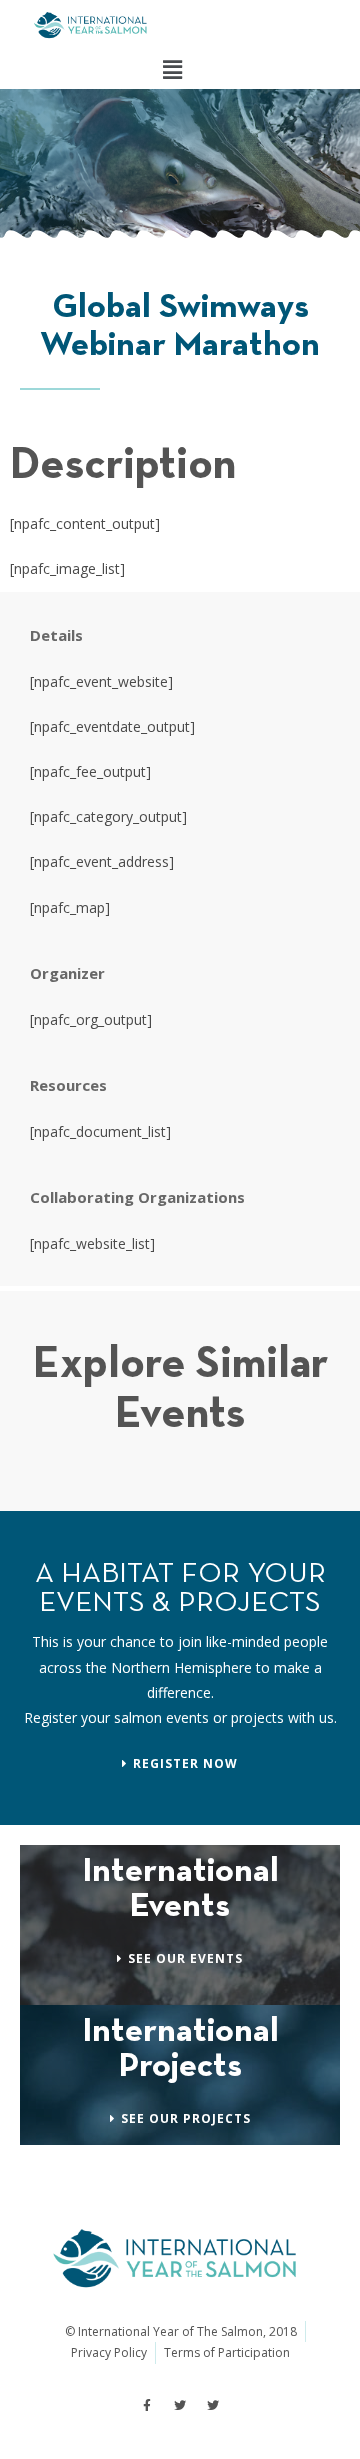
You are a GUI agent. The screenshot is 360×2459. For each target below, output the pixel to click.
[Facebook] (147, 2406)
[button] (172, 69)
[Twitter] (180, 2406)
